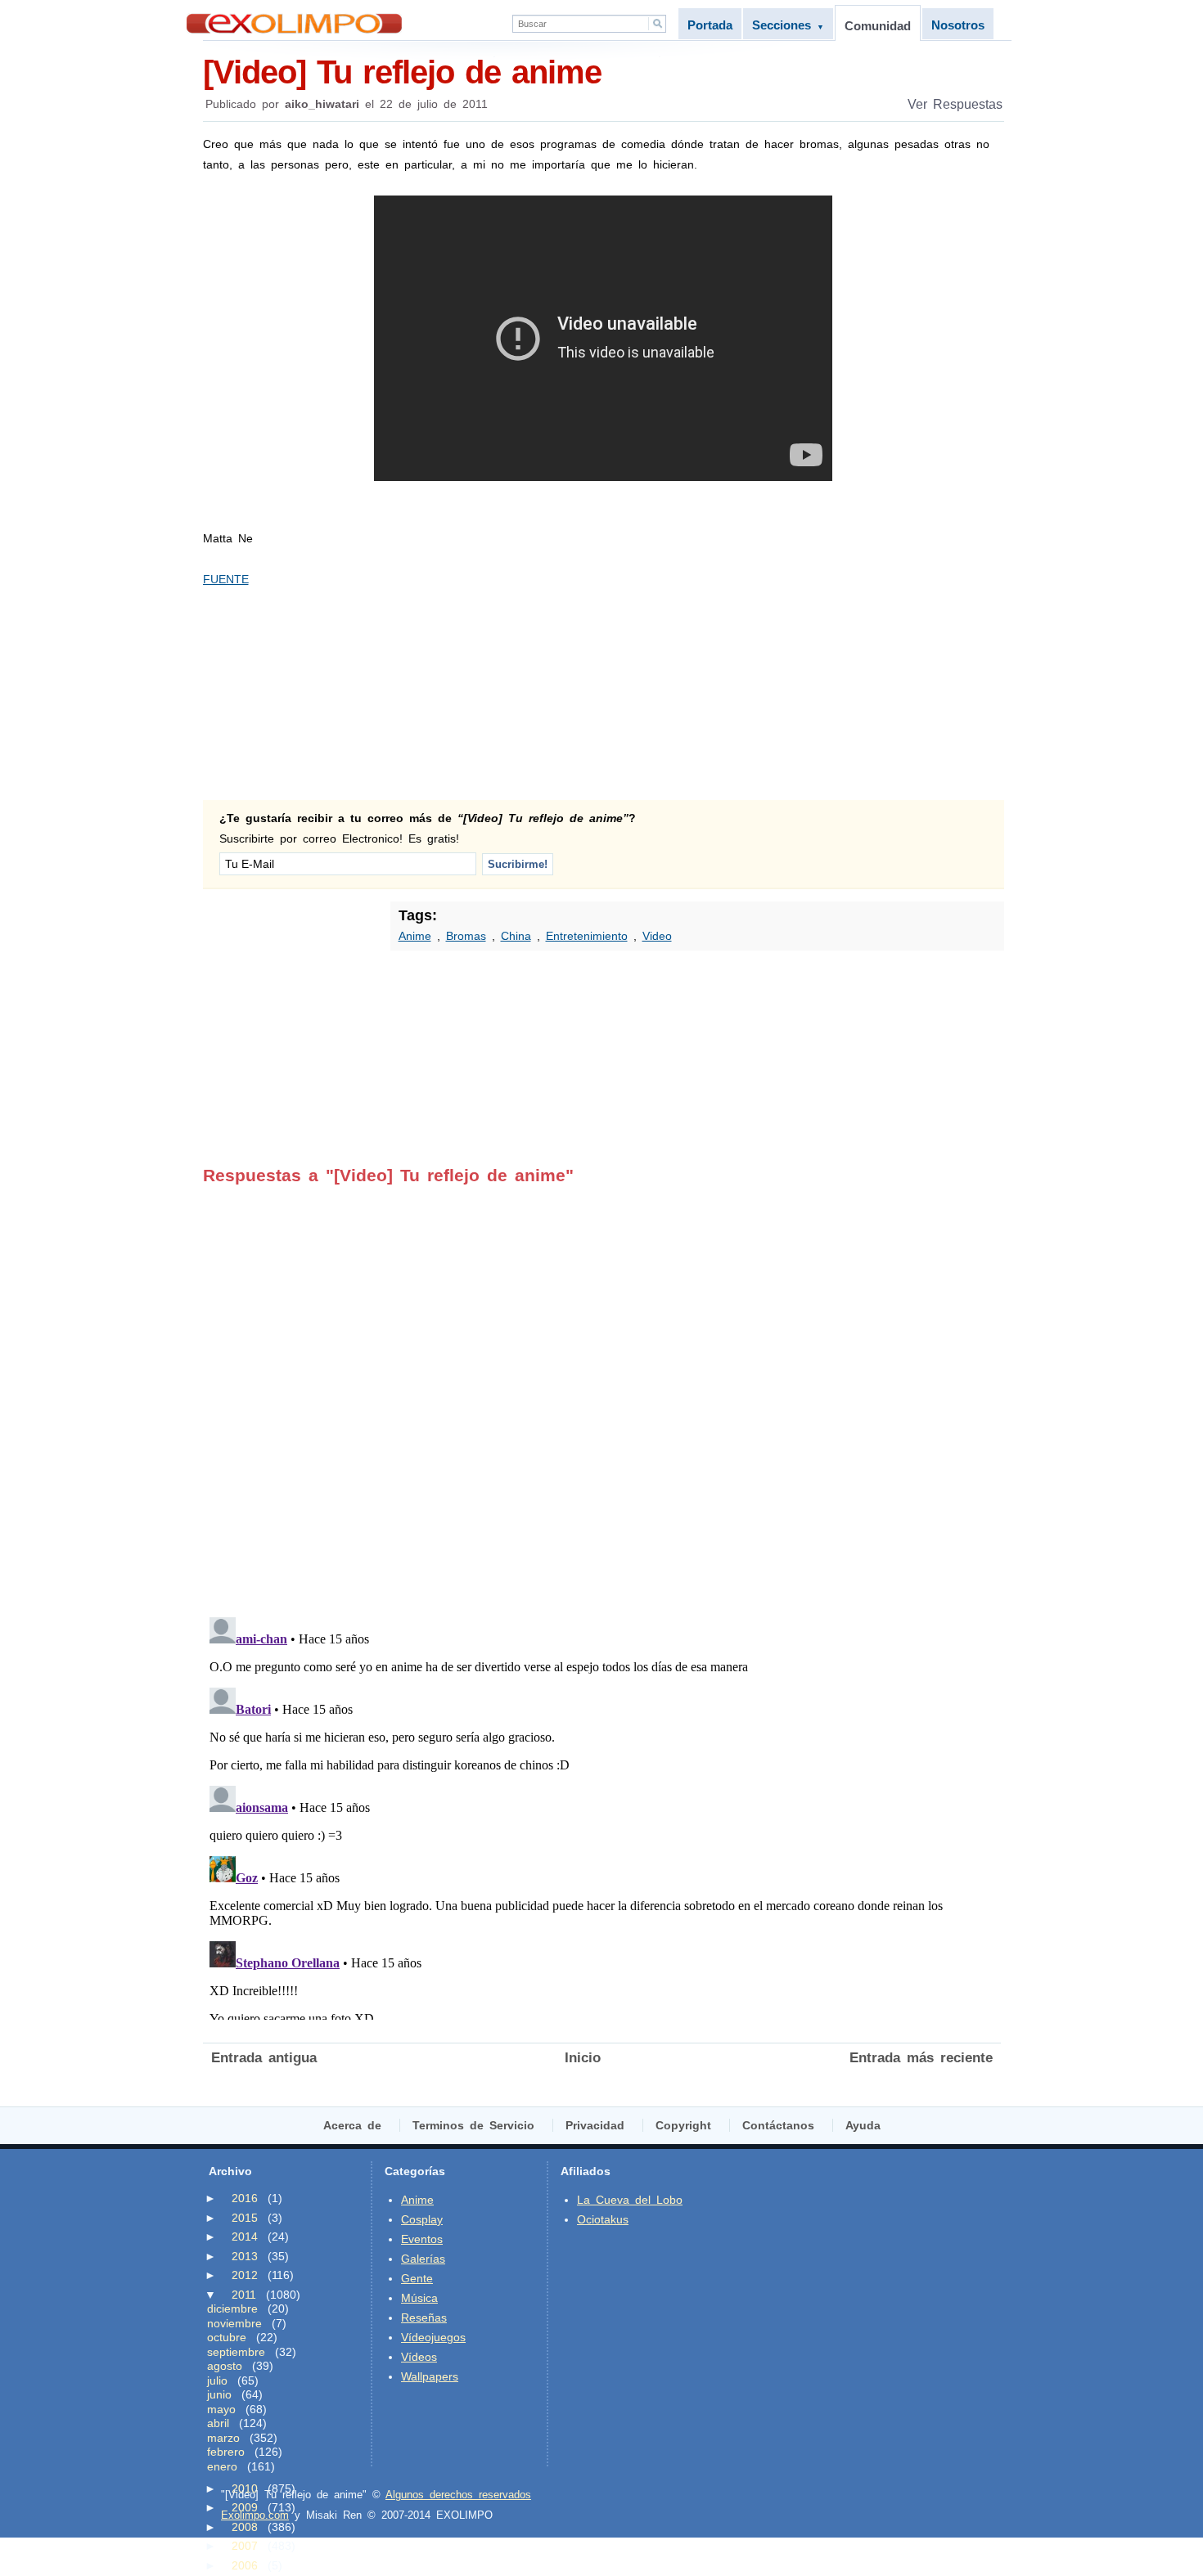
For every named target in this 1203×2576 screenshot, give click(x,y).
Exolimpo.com (255, 2515)
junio (219, 2394)
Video (657, 936)
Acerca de (352, 2125)
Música (419, 2298)
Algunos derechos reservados (458, 2495)
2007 (245, 2546)
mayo (221, 2409)
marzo (223, 2438)
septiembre (236, 2352)
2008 (245, 2527)
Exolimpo (294, 23)
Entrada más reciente (921, 2058)
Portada (710, 25)
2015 (245, 2218)
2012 (245, 2275)
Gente (417, 2278)
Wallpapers (430, 2376)
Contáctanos (778, 2125)
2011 (244, 2295)
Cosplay (422, 2219)
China (516, 936)
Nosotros (958, 25)
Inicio (583, 2058)
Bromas (466, 936)
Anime (415, 936)
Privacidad (595, 2125)
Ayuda (863, 2125)
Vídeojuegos (433, 2337)
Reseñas (424, 2318)
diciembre (232, 2309)
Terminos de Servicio (473, 2125)
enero (222, 2466)
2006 (245, 2565)
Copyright (683, 2125)
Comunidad (878, 26)
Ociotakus (603, 2219)
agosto (225, 2366)
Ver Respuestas (955, 104)
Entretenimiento (587, 936)
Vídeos (419, 2357)
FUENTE (226, 579)
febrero (226, 2452)
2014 (245, 2237)
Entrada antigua (264, 2058)
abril (218, 2423)
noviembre (234, 2323)
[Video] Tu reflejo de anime (402, 72)
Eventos (422, 2239)
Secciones (788, 25)
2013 (245, 2256)
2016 (245, 2198)
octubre (227, 2337)
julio (217, 2380)
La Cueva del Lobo (630, 2200)
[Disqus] (602, 1390)
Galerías (423, 2259)
